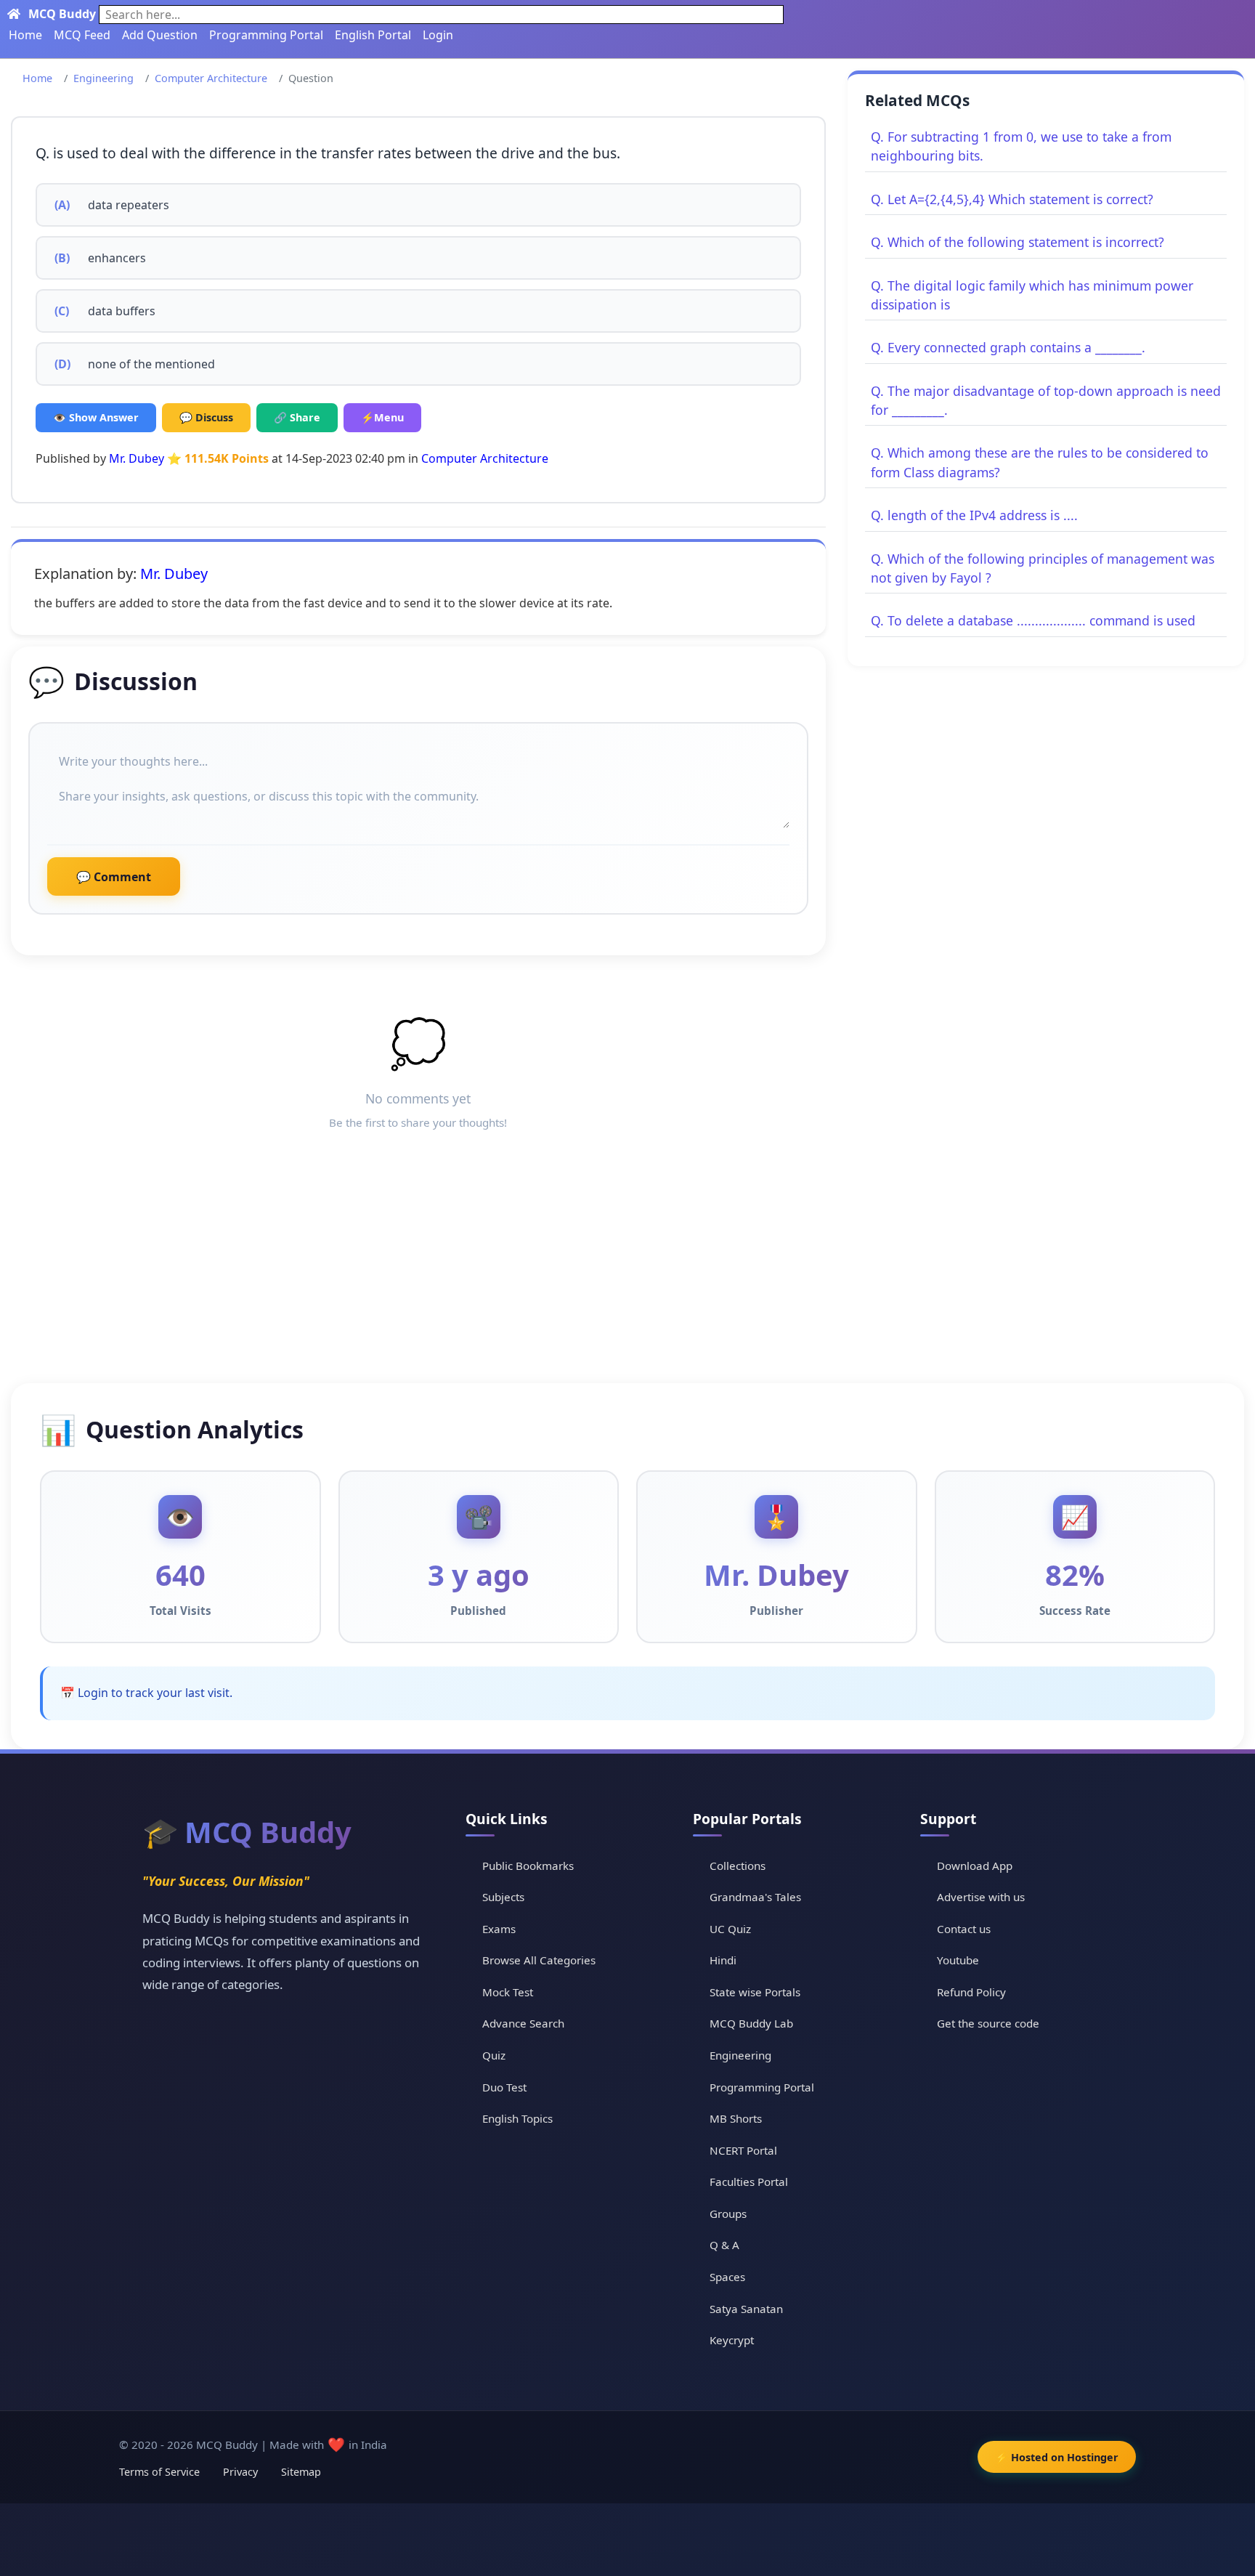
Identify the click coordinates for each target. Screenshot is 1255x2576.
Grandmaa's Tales (755, 1897)
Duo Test (504, 2087)
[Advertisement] (627, 1274)
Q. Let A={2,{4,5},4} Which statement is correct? (1012, 199)
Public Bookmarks (528, 1866)
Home (25, 35)
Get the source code (988, 2023)
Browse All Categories (539, 1960)
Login (438, 35)
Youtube (958, 1960)
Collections (738, 1866)
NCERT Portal (743, 2150)
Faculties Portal (749, 2182)
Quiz (494, 2055)
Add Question (160, 35)
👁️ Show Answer (96, 417)
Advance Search (523, 2023)
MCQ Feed (82, 35)
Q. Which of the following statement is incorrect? (1018, 242)
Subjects (503, 1897)
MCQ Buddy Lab (751, 2023)
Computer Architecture (211, 78)
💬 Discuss (206, 417)
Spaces (727, 2277)
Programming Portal (266, 35)
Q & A (724, 2245)
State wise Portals (755, 1992)
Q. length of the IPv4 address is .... (974, 515)
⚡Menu (382, 417)
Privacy (240, 2472)
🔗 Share (297, 417)
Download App (975, 1866)
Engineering (103, 78)
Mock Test (508, 1992)
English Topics (517, 2118)
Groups (728, 2214)
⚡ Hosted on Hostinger (1057, 2457)
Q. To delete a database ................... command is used (1033, 620)
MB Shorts (736, 2118)
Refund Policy (971, 1992)
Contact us (964, 1929)
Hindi (723, 1960)
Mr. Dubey (137, 458)
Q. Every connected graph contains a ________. (1008, 347)
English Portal (373, 35)
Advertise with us (981, 1897)
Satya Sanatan (746, 2309)
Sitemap (301, 2472)
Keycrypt (732, 2340)
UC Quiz (730, 1929)
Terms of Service (159, 2472)
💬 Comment (114, 877)
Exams (499, 1929)
